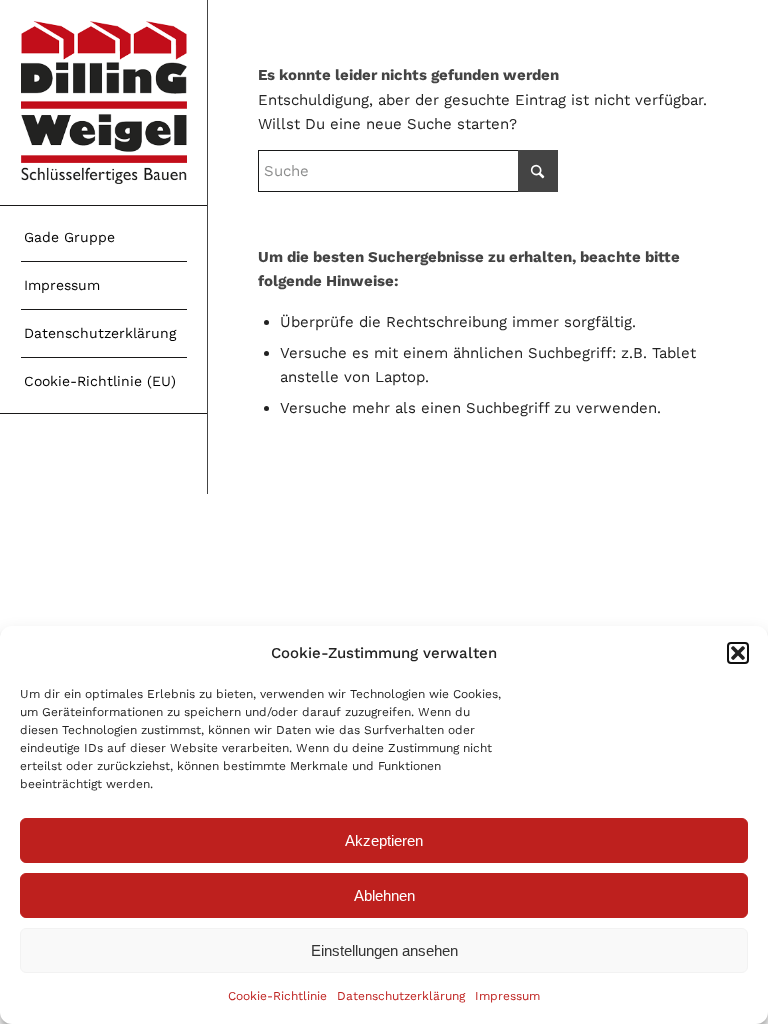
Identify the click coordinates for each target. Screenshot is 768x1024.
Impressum (507, 996)
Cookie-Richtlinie (277, 996)
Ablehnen (384, 895)
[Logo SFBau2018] (104, 102)
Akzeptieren (384, 840)
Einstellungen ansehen (384, 950)
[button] (738, 653)
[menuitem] (104, 238)
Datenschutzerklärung (401, 996)
